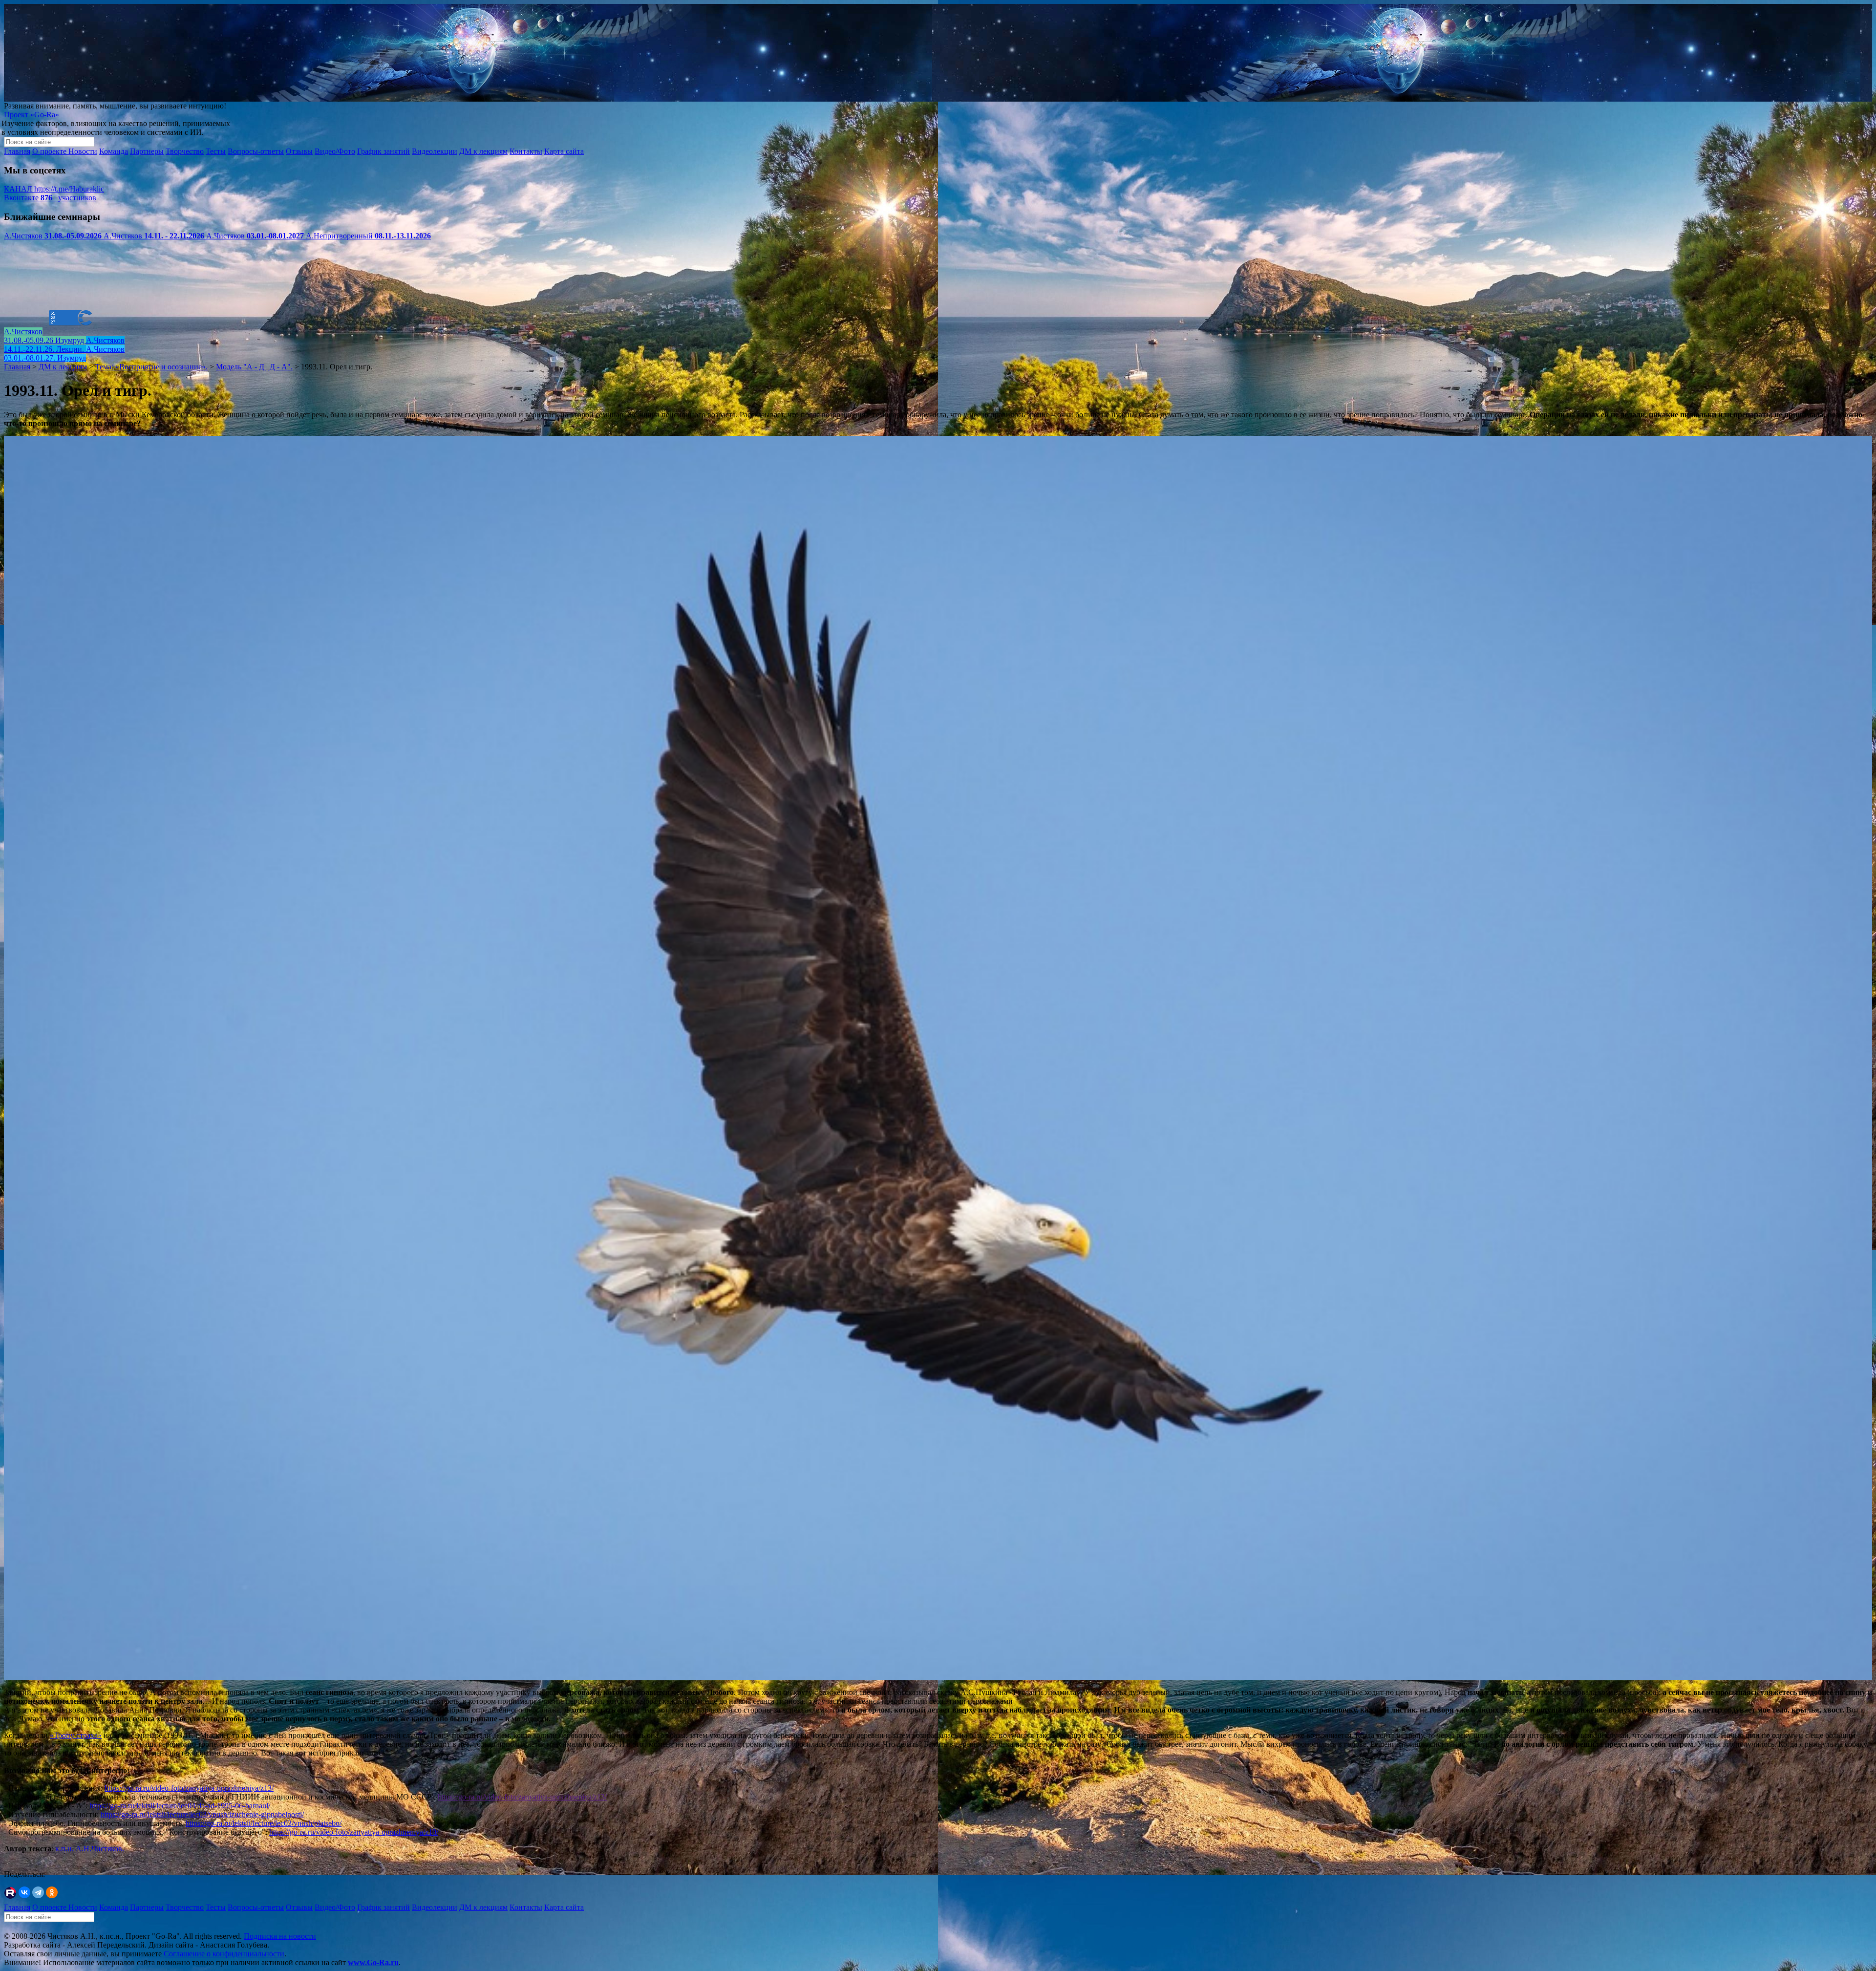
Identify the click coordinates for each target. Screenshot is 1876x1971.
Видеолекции (435, 151)
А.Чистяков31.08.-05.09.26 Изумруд (45, 336)
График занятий (384, 151)
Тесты (216, 151)
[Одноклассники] (52, 1892)
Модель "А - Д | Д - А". (254, 367)
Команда (114, 151)
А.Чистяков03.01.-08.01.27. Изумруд (64, 353)
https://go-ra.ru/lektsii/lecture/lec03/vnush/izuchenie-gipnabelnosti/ (202, 1814)
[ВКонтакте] (24, 1892)
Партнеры (147, 151)
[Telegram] (38, 1892)
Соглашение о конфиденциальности (224, 1954)
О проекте (50, 151)
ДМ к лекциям (483, 151)
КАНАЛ (54, 189)
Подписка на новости (280, 1936)
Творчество (185, 151)
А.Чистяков (53, 236)
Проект (32, 115)
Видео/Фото (335, 151)
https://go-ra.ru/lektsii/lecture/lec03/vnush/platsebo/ (264, 1823)
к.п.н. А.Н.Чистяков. (90, 1849)
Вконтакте (50, 198)
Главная (17, 151)
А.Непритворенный (368, 236)
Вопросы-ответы (256, 151)
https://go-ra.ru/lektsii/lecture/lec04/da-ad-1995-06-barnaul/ (180, 1806)
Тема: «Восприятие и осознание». (151, 367)
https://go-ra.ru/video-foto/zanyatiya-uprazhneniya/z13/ (189, 1788)
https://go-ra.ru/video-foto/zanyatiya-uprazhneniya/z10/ (354, 1832)
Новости (83, 151)
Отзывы (299, 151)
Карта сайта (564, 151)
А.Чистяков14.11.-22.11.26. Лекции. (64, 345)
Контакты (526, 151)
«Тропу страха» (76, 1735)
